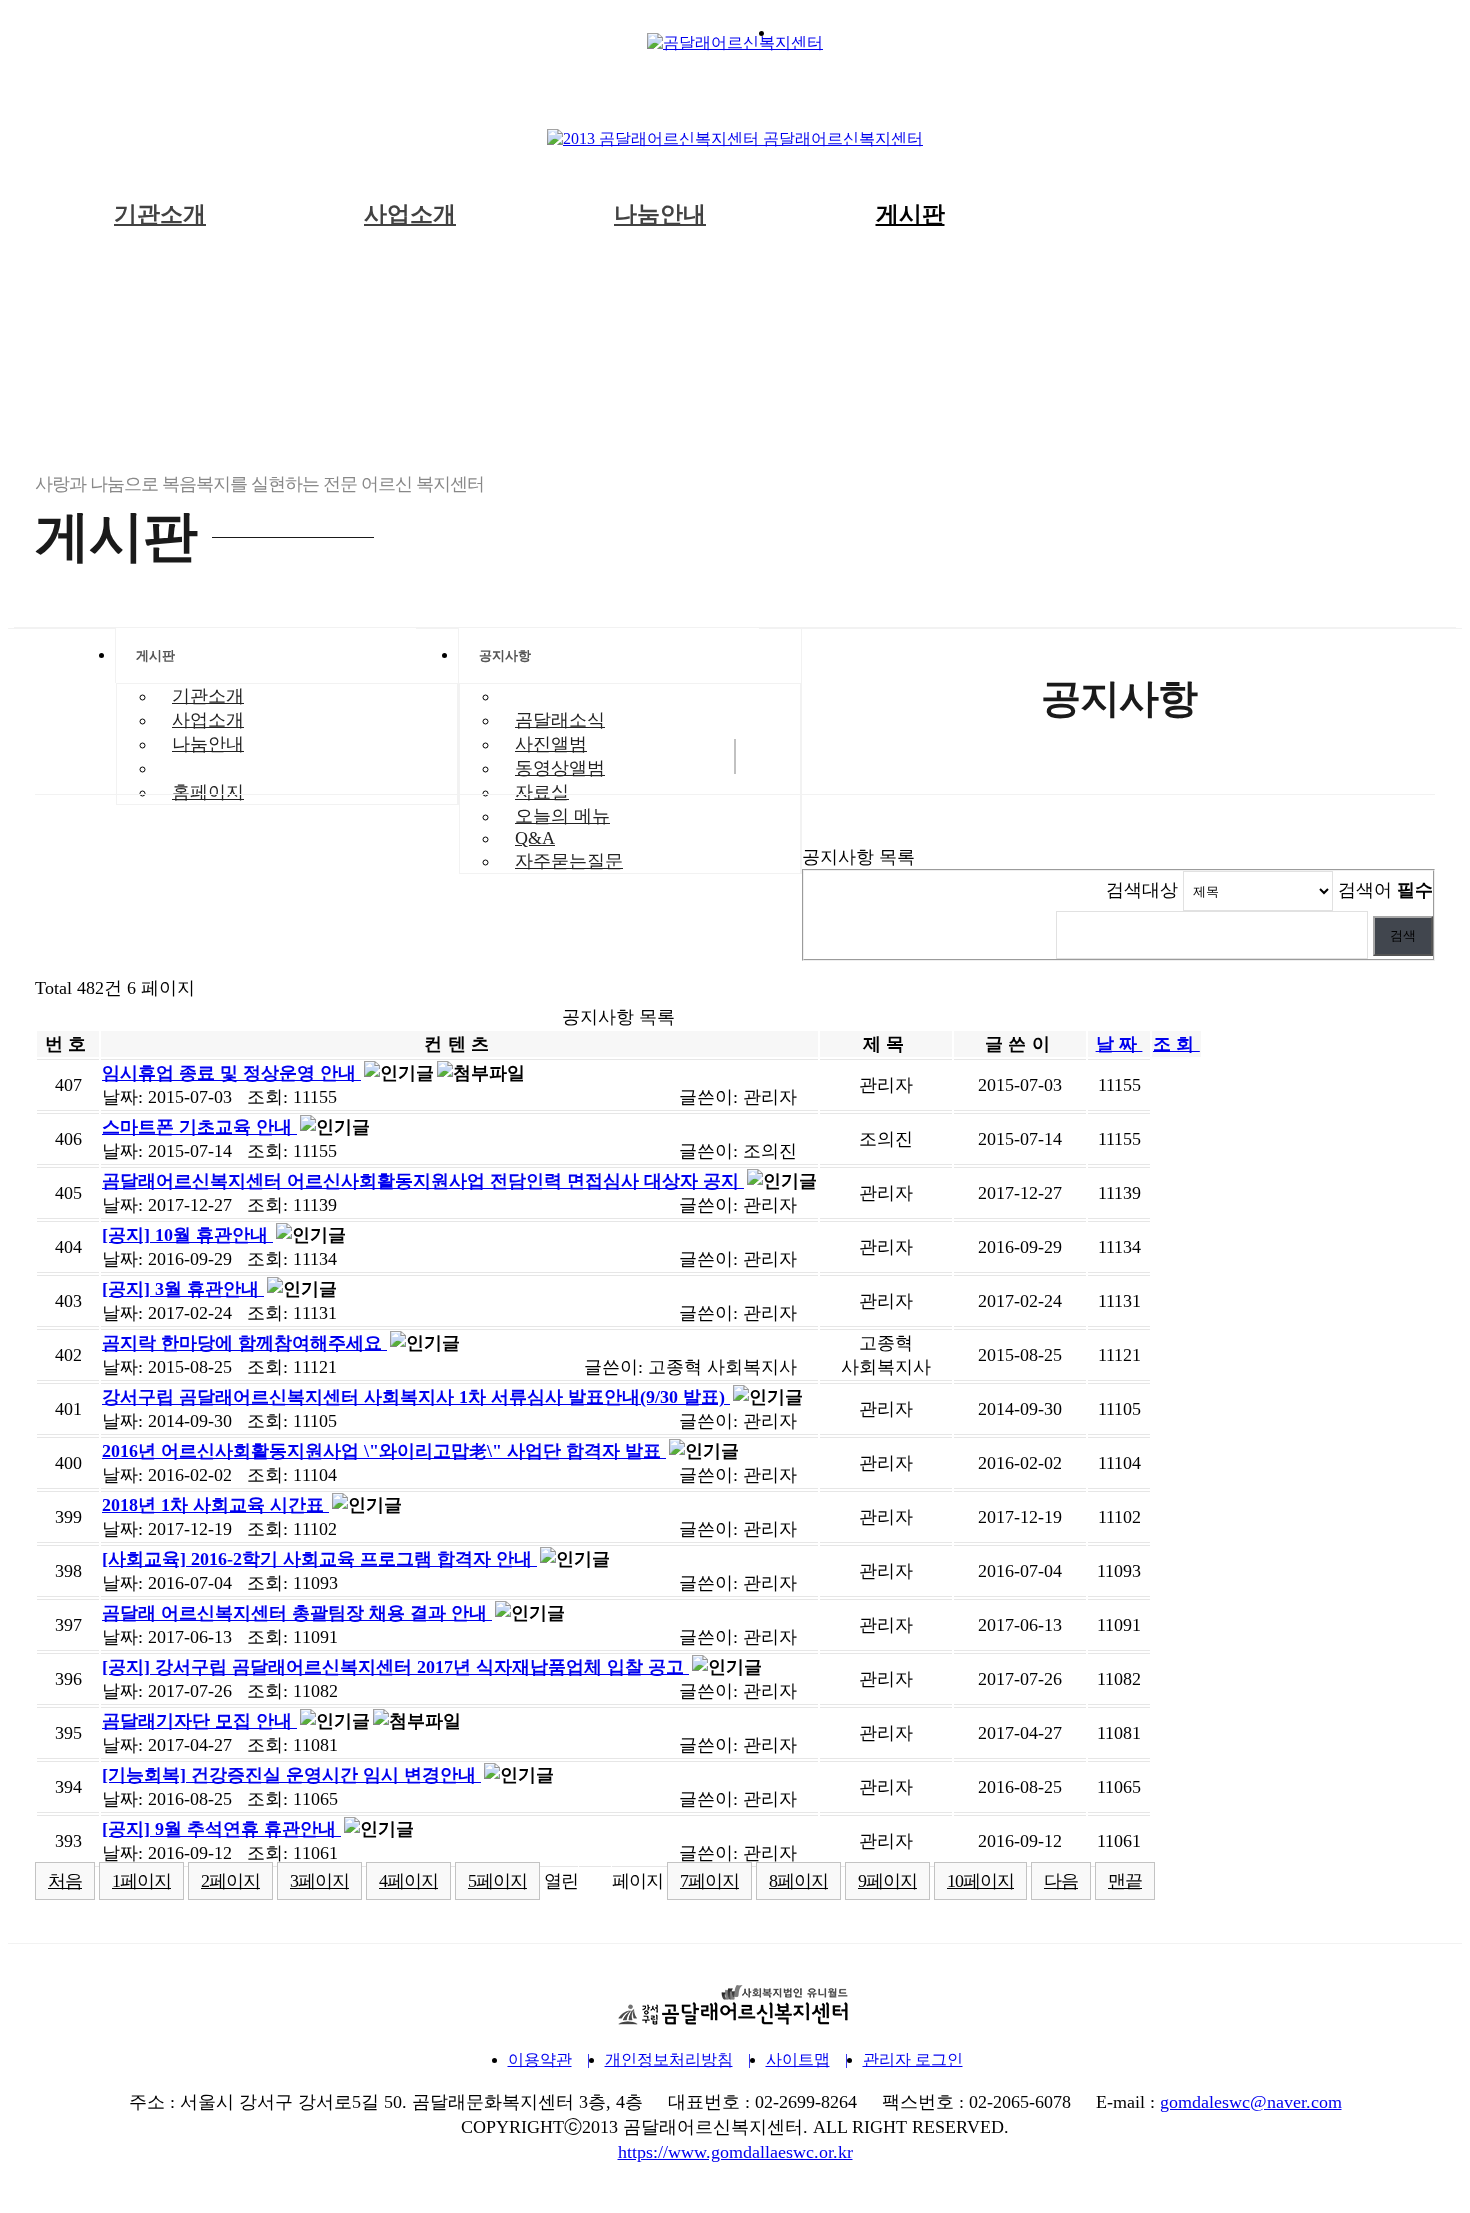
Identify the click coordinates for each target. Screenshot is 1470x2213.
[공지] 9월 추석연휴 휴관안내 (221, 1829)
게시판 (910, 214)
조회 (1176, 1044)
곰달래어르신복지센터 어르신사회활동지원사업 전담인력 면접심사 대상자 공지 (423, 1181)
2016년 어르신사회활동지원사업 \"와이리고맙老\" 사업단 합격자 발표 (384, 1451)
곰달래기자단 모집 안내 (199, 1721)
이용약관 (540, 2059)
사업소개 (410, 214)
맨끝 (1125, 1881)
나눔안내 (660, 214)
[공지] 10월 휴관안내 (187, 1235)
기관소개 (160, 214)
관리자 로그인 (913, 2059)
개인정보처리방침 (669, 2059)
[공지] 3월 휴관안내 (183, 1289)
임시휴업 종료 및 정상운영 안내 (231, 1073)
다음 (1061, 1881)
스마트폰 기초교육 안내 (199, 1127)
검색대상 (1142, 890)
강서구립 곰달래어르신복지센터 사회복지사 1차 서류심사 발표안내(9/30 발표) (416, 1397)
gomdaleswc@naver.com (1251, 2102)
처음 (65, 1881)
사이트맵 (798, 2059)
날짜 (1119, 1044)
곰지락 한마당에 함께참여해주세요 (244, 1343)
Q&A (535, 838)
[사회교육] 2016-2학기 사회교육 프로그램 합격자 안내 (319, 1559)
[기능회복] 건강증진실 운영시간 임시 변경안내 (291, 1775)
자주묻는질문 (569, 861)
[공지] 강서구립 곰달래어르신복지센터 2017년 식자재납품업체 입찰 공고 (395, 1667)
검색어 (1385, 890)
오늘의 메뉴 (562, 816)
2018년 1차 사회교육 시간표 (215, 1505)
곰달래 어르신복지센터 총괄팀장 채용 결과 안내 (297, 1613)
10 (980, 1881)
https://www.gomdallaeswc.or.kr (735, 2152)
